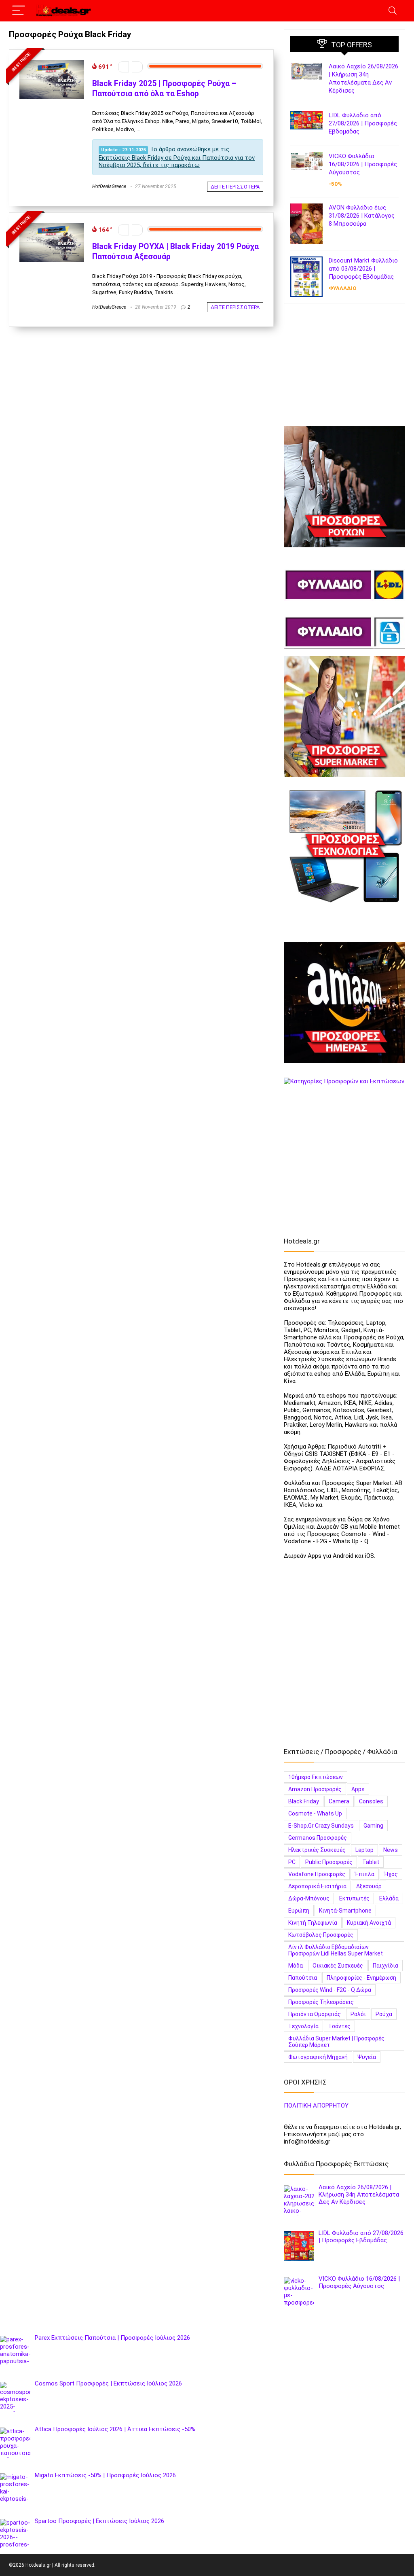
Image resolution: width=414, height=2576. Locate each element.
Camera (339, 1801)
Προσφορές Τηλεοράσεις (321, 2002)
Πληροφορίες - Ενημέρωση (361, 1978)
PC (292, 1862)
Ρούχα (384, 2014)
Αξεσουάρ (369, 1886)
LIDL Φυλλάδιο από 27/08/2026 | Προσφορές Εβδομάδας (363, 123)
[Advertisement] (344, 368)
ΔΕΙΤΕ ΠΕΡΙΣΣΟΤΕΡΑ (235, 187)
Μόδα (296, 1966)
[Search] (393, 11)
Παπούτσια (303, 1978)
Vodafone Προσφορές (317, 1874)
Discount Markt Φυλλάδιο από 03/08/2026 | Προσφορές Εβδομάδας (363, 269)
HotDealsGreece (109, 186)
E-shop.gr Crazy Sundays (321, 1826)
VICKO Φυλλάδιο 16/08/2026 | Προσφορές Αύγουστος (363, 164)
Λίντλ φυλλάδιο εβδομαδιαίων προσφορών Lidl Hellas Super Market (336, 1950)
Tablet (371, 1862)
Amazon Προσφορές (315, 1789)
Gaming (373, 1826)
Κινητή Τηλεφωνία (313, 1923)
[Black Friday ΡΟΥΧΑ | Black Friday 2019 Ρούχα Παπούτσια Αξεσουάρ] (52, 227)
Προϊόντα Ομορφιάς (315, 2014)
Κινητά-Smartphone (345, 1911)
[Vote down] (124, 67)
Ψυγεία (367, 2057)
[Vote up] (137, 67)
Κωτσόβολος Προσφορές (321, 1935)
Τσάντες (339, 2026)
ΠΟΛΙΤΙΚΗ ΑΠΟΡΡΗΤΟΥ (316, 2106)
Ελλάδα (389, 1898)
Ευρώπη (299, 1911)
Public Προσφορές (329, 1862)
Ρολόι (358, 2014)
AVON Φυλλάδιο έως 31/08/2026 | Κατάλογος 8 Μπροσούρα (362, 216)
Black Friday (304, 1801)
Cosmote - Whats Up (315, 1813)
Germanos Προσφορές (318, 1838)
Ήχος (391, 1874)
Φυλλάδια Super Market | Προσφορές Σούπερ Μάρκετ (336, 2042)
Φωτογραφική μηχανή (318, 2057)
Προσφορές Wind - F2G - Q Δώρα (330, 1990)
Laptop (364, 1850)
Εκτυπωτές (354, 1898)
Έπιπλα (365, 1874)
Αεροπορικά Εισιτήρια (317, 1886)
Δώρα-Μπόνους (309, 1898)
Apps (358, 1789)
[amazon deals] (344, 1002)
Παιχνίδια (385, 1966)
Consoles (371, 1801)
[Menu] (19, 11)
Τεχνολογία (303, 2026)
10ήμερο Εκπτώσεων (316, 1777)
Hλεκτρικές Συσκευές (317, 1850)
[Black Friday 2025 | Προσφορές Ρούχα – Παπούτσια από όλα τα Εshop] (52, 64)
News (391, 1850)
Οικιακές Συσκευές (338, 1966)
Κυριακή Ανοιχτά (369, 1923)
